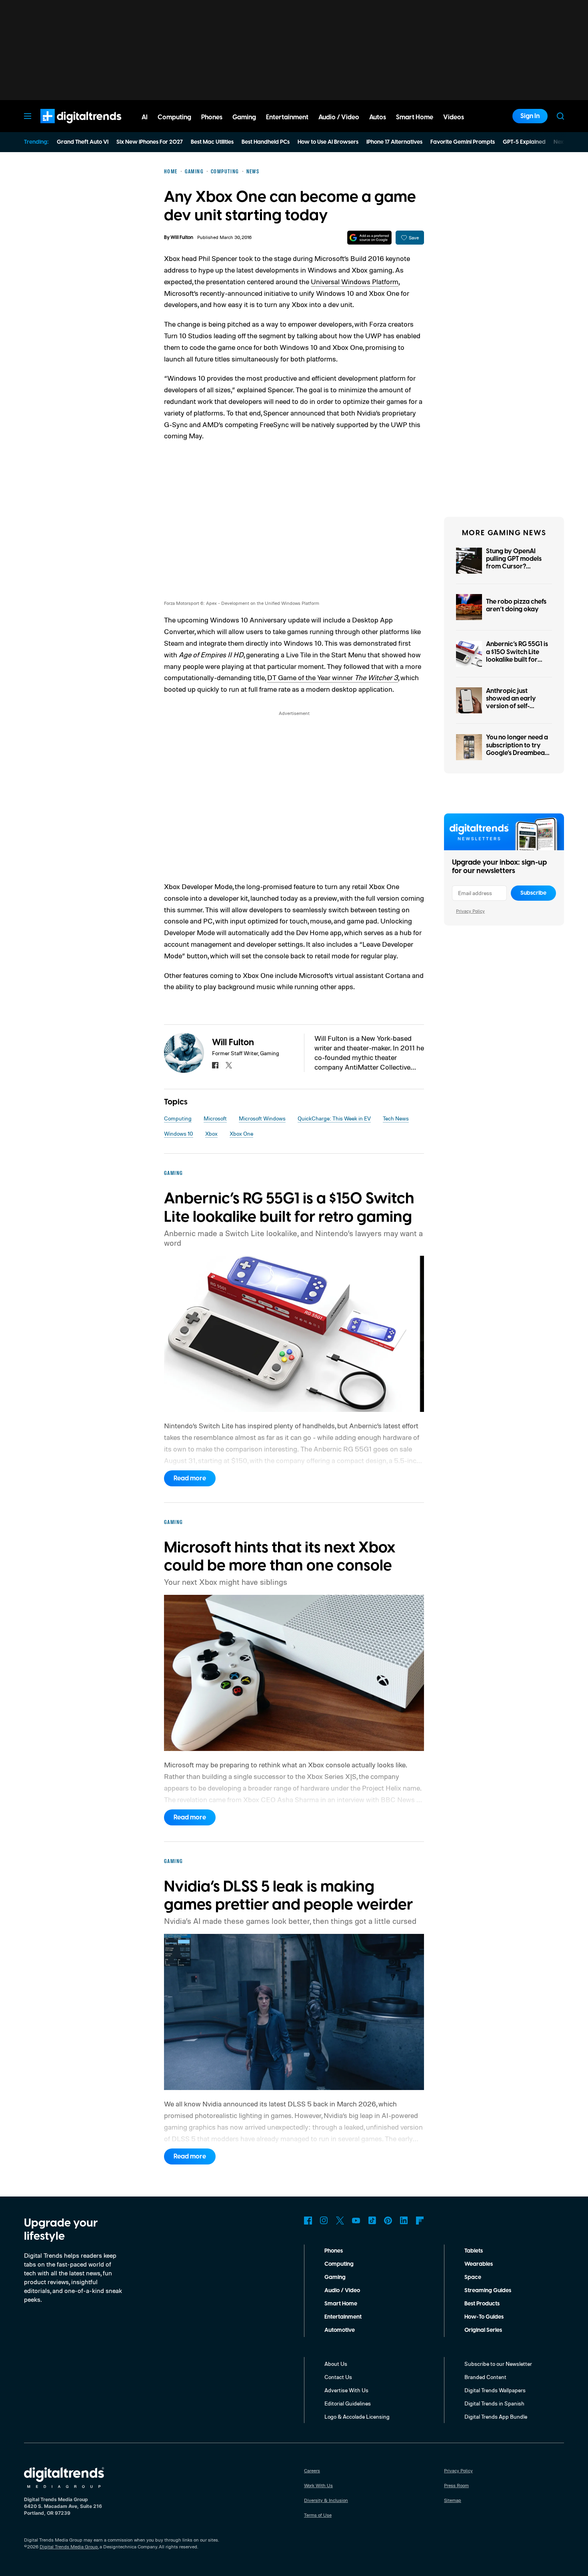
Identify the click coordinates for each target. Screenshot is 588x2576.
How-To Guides (484, 2317)
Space (473, 2277)
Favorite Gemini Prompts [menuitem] (463, 142)
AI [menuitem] (145, 117)
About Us (336, 2364)
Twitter (340, 2221)
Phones (334, 2251)
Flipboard (420, 2221)
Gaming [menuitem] (244, 117)
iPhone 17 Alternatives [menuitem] (394, 142)
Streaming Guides (488, 2291)
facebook (215, 1065)
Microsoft (215, 1118)
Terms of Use (318, 2515)
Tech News (396, 1118)
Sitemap (453, 2500)
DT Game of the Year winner (333, 677)
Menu (28, 116)
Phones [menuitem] (212, 117)
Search (560, 116)
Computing (178, 1118)
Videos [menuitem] (454, 117)
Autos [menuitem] (378, 117)
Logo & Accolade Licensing (357, 2416)
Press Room (456, 2485)
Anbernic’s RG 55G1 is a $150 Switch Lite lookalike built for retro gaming (517, 656)
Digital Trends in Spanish (494, 2403)
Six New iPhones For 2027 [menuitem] (150, 142)
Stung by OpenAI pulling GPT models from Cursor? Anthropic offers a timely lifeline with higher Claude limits (515, 570)
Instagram (324, 2221)
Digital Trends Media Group (69, 2547)
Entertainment (343, 2317)
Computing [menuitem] (174, 117)
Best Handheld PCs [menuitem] (266, 142)
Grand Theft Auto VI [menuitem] (83, 142)
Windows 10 (179, 1133)
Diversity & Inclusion (326, 2500)
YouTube (356, 2221)
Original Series (483, 2330)
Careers (312, 2471)
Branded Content (485, 2377)
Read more (190, 1478)
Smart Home (341, 2304)
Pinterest (388, 2221)
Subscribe (533, 893)
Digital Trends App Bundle (496, 2416)
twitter (229, 1065)
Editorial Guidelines (348, 2403)
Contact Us (338, 2377)
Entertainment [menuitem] (287, 117)
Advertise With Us (346, 2390)
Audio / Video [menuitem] (339, 117)
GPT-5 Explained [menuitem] (524, 142)
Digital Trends (66, 127)
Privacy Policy (470, 911)
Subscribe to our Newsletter (498, 2364)
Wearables (479, 2264)
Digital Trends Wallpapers (495, 2390)
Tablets (474, 2251)
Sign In (530, 116)
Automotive (340, 2330)
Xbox (211, 1133)
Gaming (335, 2277)
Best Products (482, 2304)
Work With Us (318, 2485)
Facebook (308, 2221)
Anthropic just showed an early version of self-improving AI (511, 703)
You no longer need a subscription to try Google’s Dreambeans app (519, 749)
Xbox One (241, 1133)
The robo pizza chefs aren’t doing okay (516, 605)
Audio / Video (342, 2291)
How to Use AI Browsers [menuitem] (328, 142)
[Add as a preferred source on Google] (369, 238)
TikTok (372, 2221)
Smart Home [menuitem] (415, 117)
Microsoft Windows (262, 1118)
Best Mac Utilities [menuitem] (212, 142)
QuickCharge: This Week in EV (334, 1118)
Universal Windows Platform (355, 281)
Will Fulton (182, 238)
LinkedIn (404, 2221)
